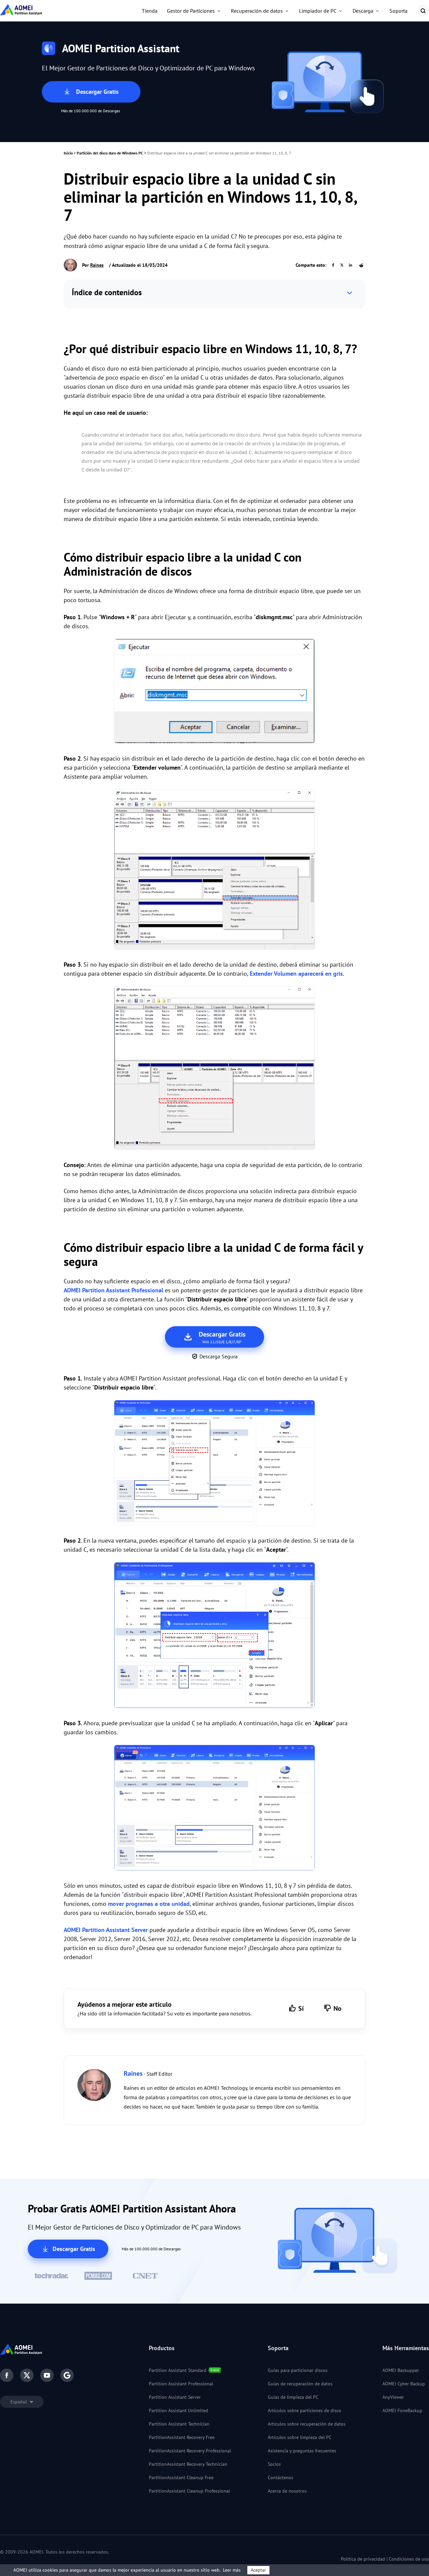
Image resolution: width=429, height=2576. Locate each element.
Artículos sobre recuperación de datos (307, 2424)
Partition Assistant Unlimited (178, 2410)
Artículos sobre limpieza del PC (300, 2437)
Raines (97, 265)
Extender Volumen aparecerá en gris (296, 974)
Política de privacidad (363, 2559)
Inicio (68, 153)
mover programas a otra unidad (149, 1904)
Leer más (232, 2570)
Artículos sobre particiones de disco (304, 2410)
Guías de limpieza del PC (293, 2397)
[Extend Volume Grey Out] (214, 1069)
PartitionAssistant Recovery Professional (190, 2451)
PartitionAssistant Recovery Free (182, 2437)
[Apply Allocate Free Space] (214, 1809)
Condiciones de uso (409, 2559)
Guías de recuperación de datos (300, 2384)
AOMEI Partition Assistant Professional (113, 1290)
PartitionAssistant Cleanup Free (181, 2477)
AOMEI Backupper (401, 2370)
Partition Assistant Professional (181, 2384)
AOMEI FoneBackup (402, 2410)
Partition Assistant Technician (179, 2424)
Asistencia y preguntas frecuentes (302, 2451)
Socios (274, 2464)
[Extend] (214, 871)
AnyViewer (393, 2397)
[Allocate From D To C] (214, 1636)
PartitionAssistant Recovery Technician (188, 2464)
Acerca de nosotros (287, 2491)
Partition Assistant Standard (178, 2370)
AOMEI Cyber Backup (404, 2384)
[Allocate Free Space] (214, 1464)
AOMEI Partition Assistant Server (106, 1930)
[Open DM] (214, 692)
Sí (301, 2008)
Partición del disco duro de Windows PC (110, 153)
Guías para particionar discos (298, 2370)
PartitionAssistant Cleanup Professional (189, 2491)
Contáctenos (281, 2477)
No (338, 2008)
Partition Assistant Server (175, 2397)
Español (19, 2402)
